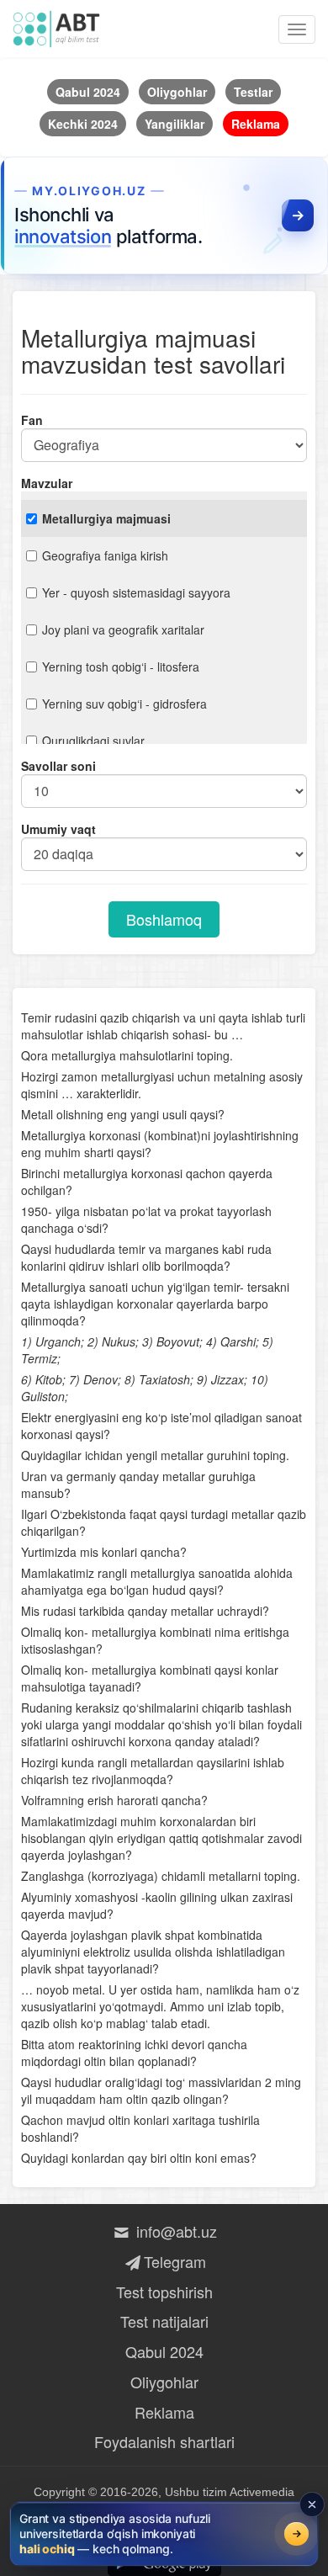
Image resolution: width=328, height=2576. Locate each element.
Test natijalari (164, 2321)
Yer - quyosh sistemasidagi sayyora (136, 592)
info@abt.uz (175, 2231)
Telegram (175, 2261)
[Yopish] (312, 2504)
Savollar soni (58, 766)
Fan (32, 420)
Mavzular (47, 483)
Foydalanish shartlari (164, 2441)
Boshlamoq (164, 919)
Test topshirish (164, 2292)
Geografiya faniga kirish (105, 555)
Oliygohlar (164, 2382)
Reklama (164, 2412)
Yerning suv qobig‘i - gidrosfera (124, 704)
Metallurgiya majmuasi (106, 518)
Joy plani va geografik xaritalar (123, 629)
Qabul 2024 (164, 2351)
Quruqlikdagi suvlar (93, 741)
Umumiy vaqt (58, 829)
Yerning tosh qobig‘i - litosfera (121, 667)
